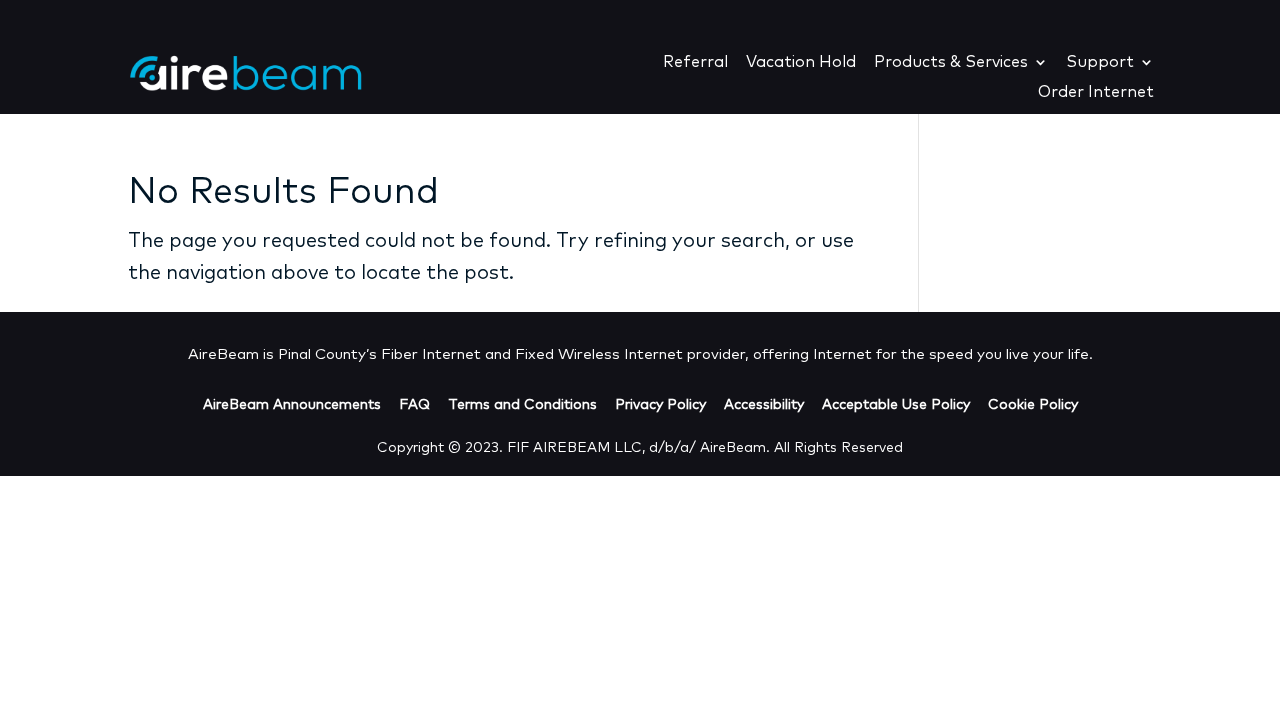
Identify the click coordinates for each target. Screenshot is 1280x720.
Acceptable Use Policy (896, 405)
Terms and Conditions (522, 405)
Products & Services (951, 62)
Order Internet (1096, 92)
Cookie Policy (1033, 405)
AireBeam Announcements (292, 405)
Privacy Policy (660, 405)
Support (1100, 62)
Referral (695, 62)
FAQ (414, 405)
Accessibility (764, 405)
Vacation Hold (801, 62)
